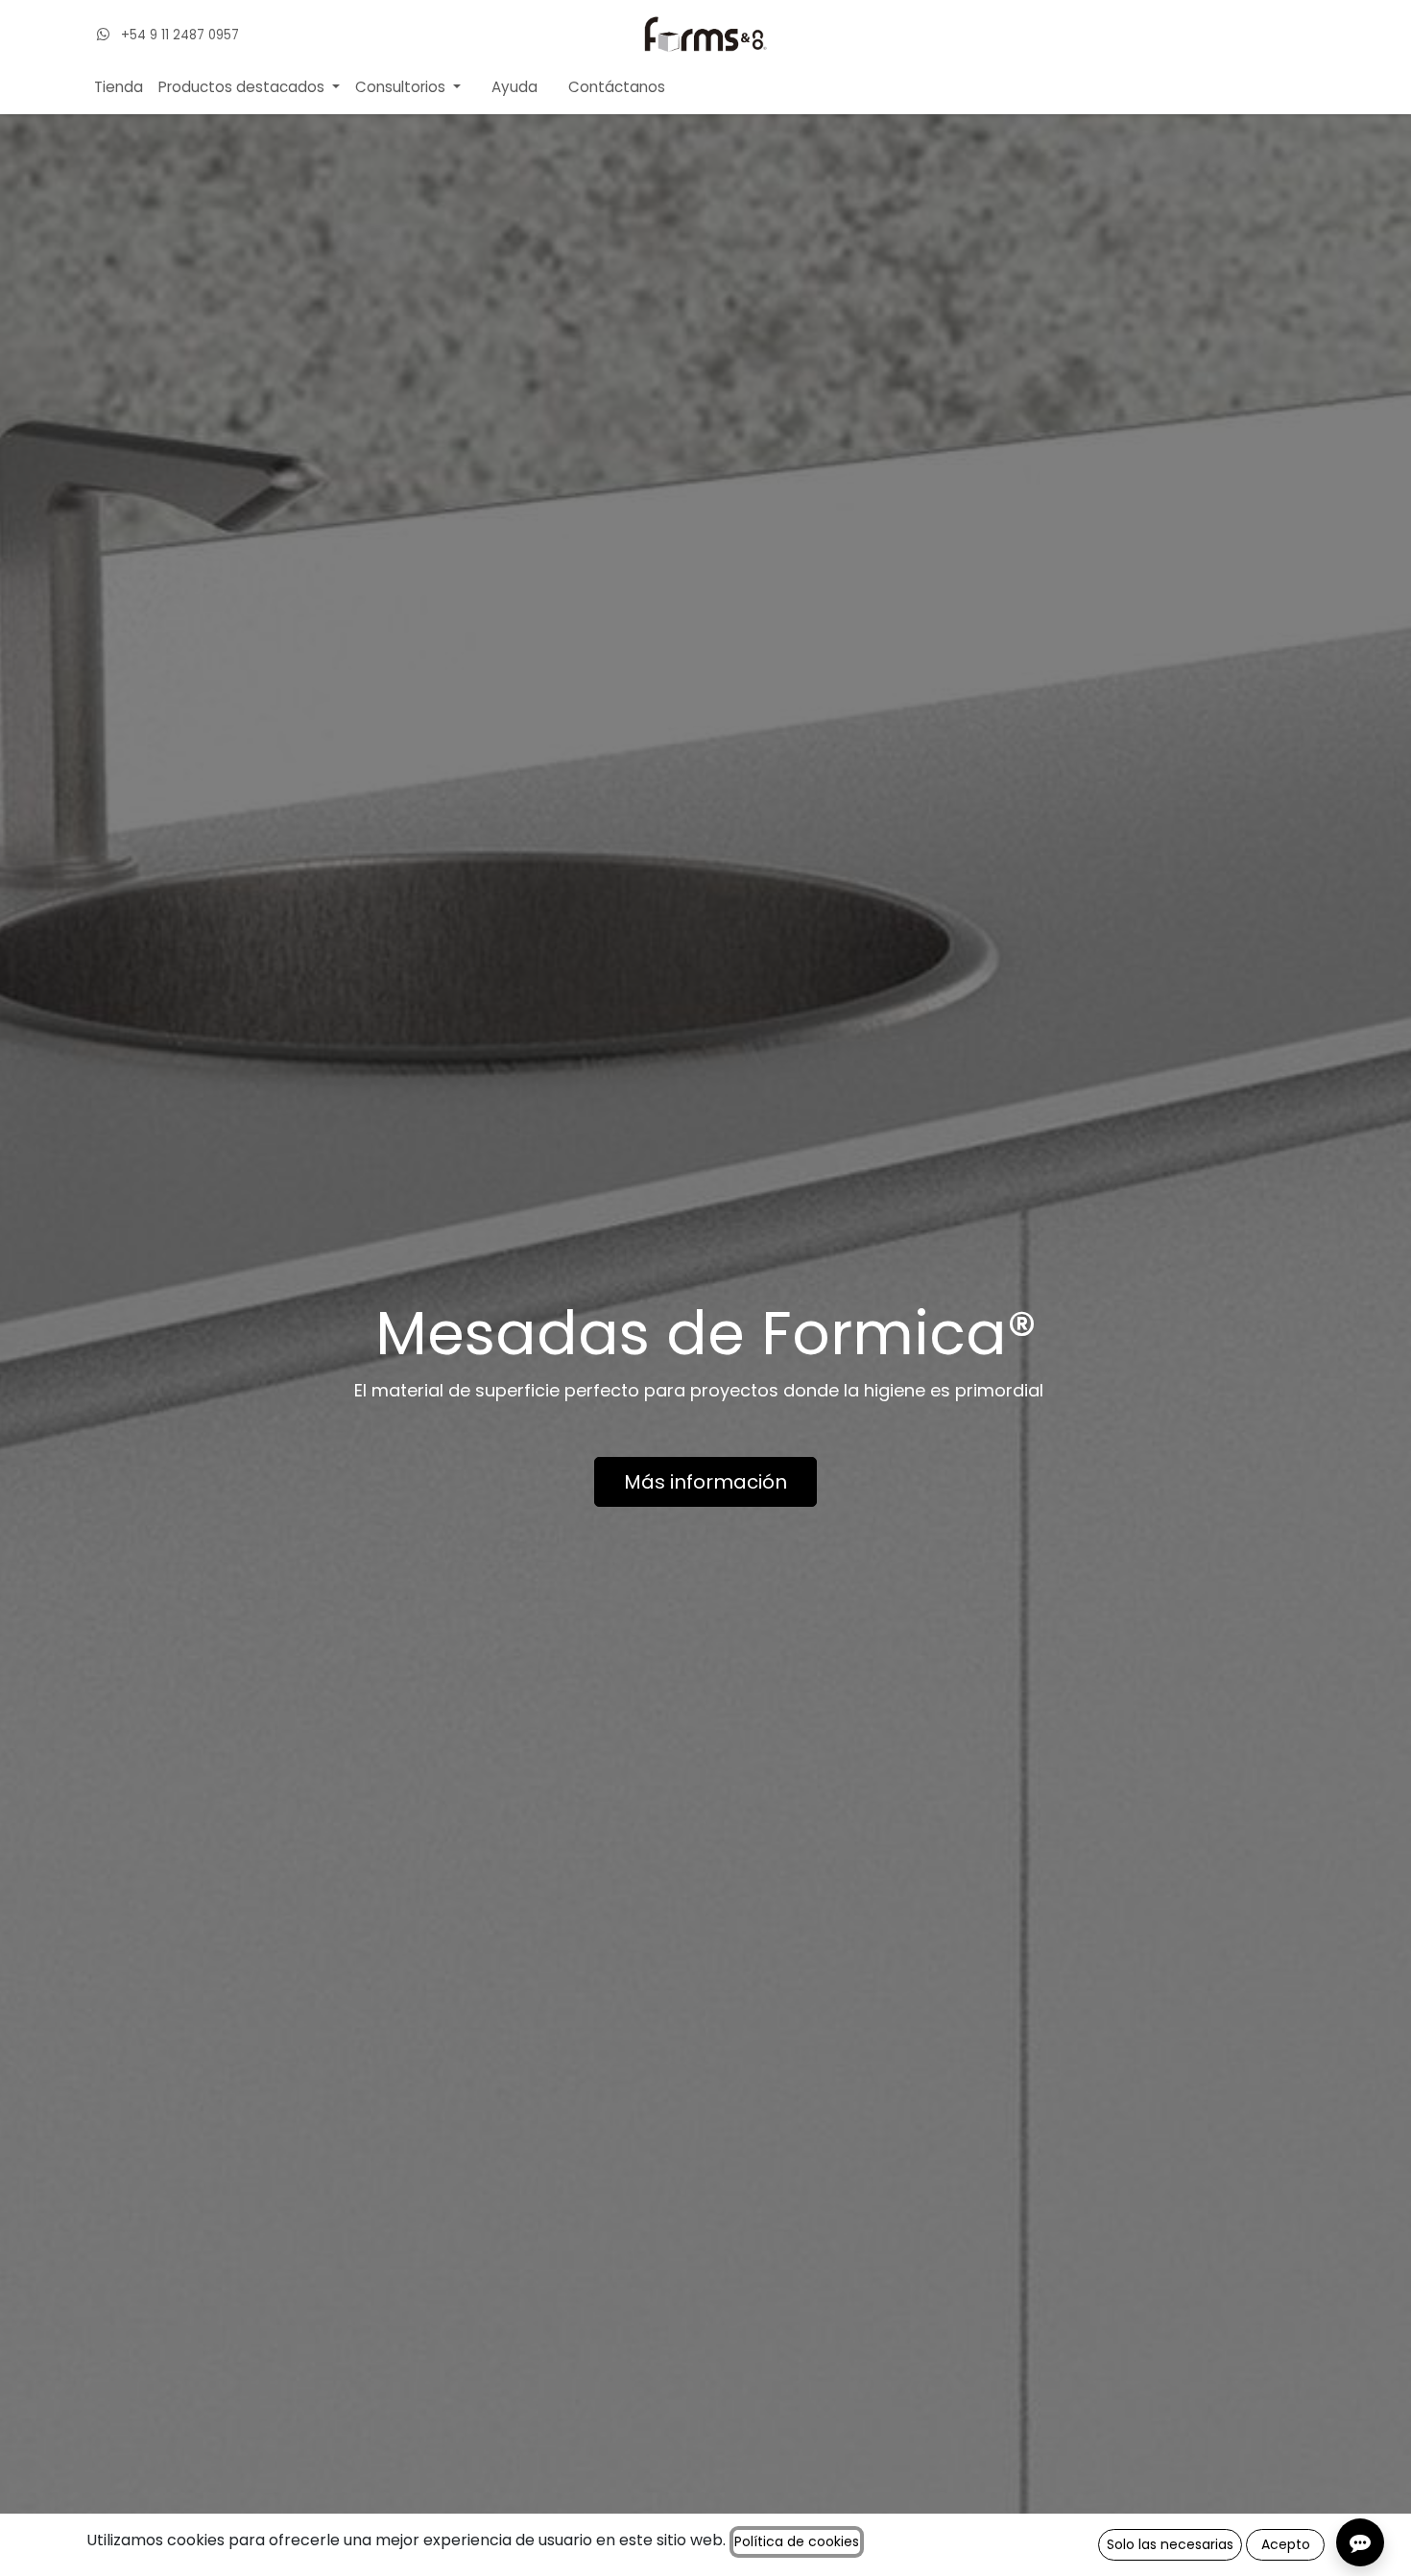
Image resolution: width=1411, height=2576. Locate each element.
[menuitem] (119, 88)
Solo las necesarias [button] (1170, 2544)
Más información (705, 1482)
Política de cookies (797, 2541)
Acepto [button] (1286, 2544)
